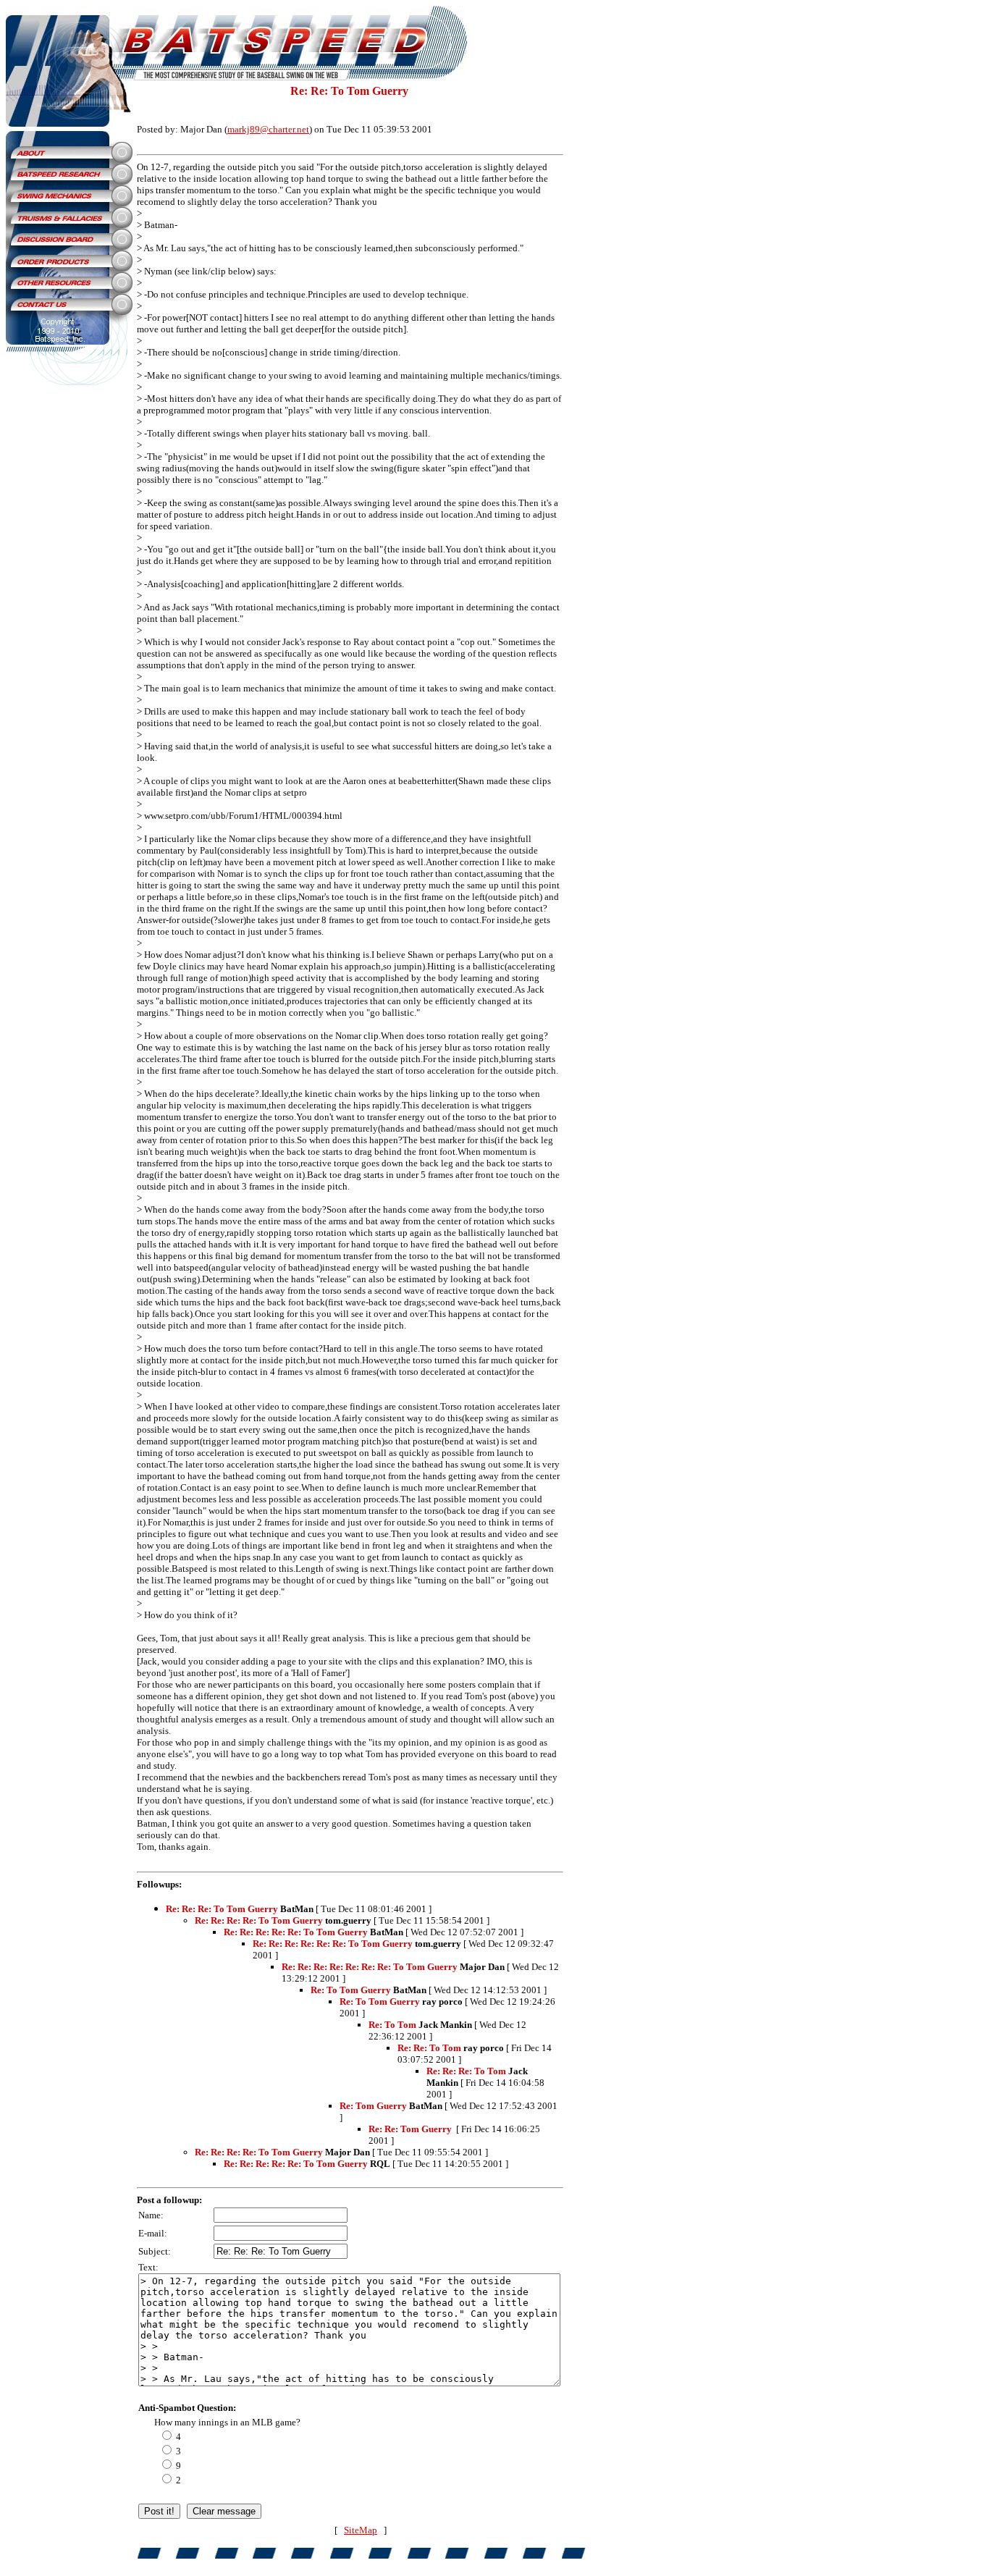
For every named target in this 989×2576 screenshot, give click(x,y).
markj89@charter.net (268, 129)
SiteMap (361, 2530)
